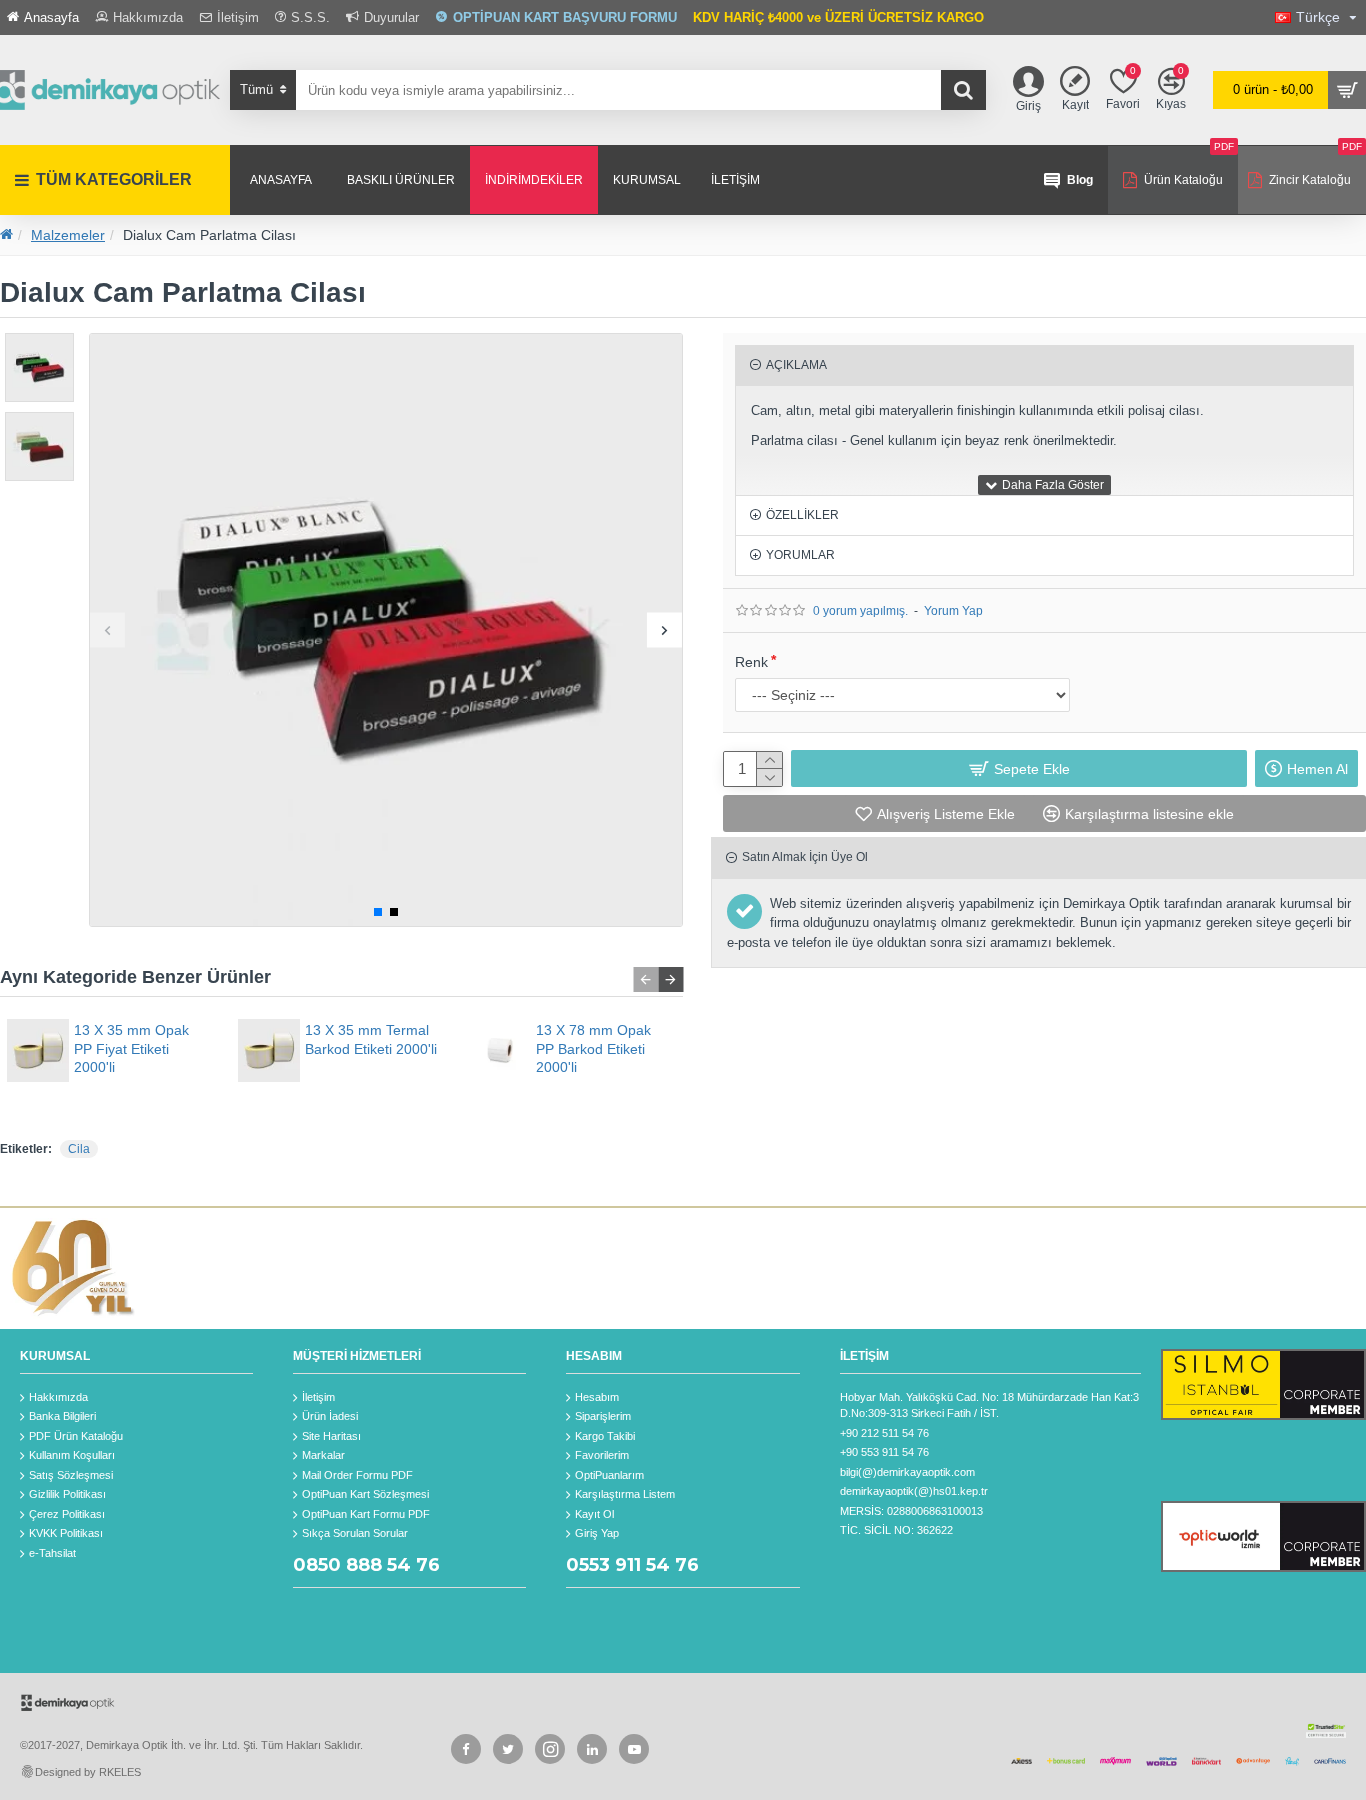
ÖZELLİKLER (802, 515)
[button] (107, 629)
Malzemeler (68, 235)
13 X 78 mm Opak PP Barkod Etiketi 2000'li (593, 1048)
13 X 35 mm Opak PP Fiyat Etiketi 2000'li (131, 1048)
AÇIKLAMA (796, 365)
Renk (751, 662)
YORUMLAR (800, 555)
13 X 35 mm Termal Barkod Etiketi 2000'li (371, 1039)
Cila (79, 1149)
